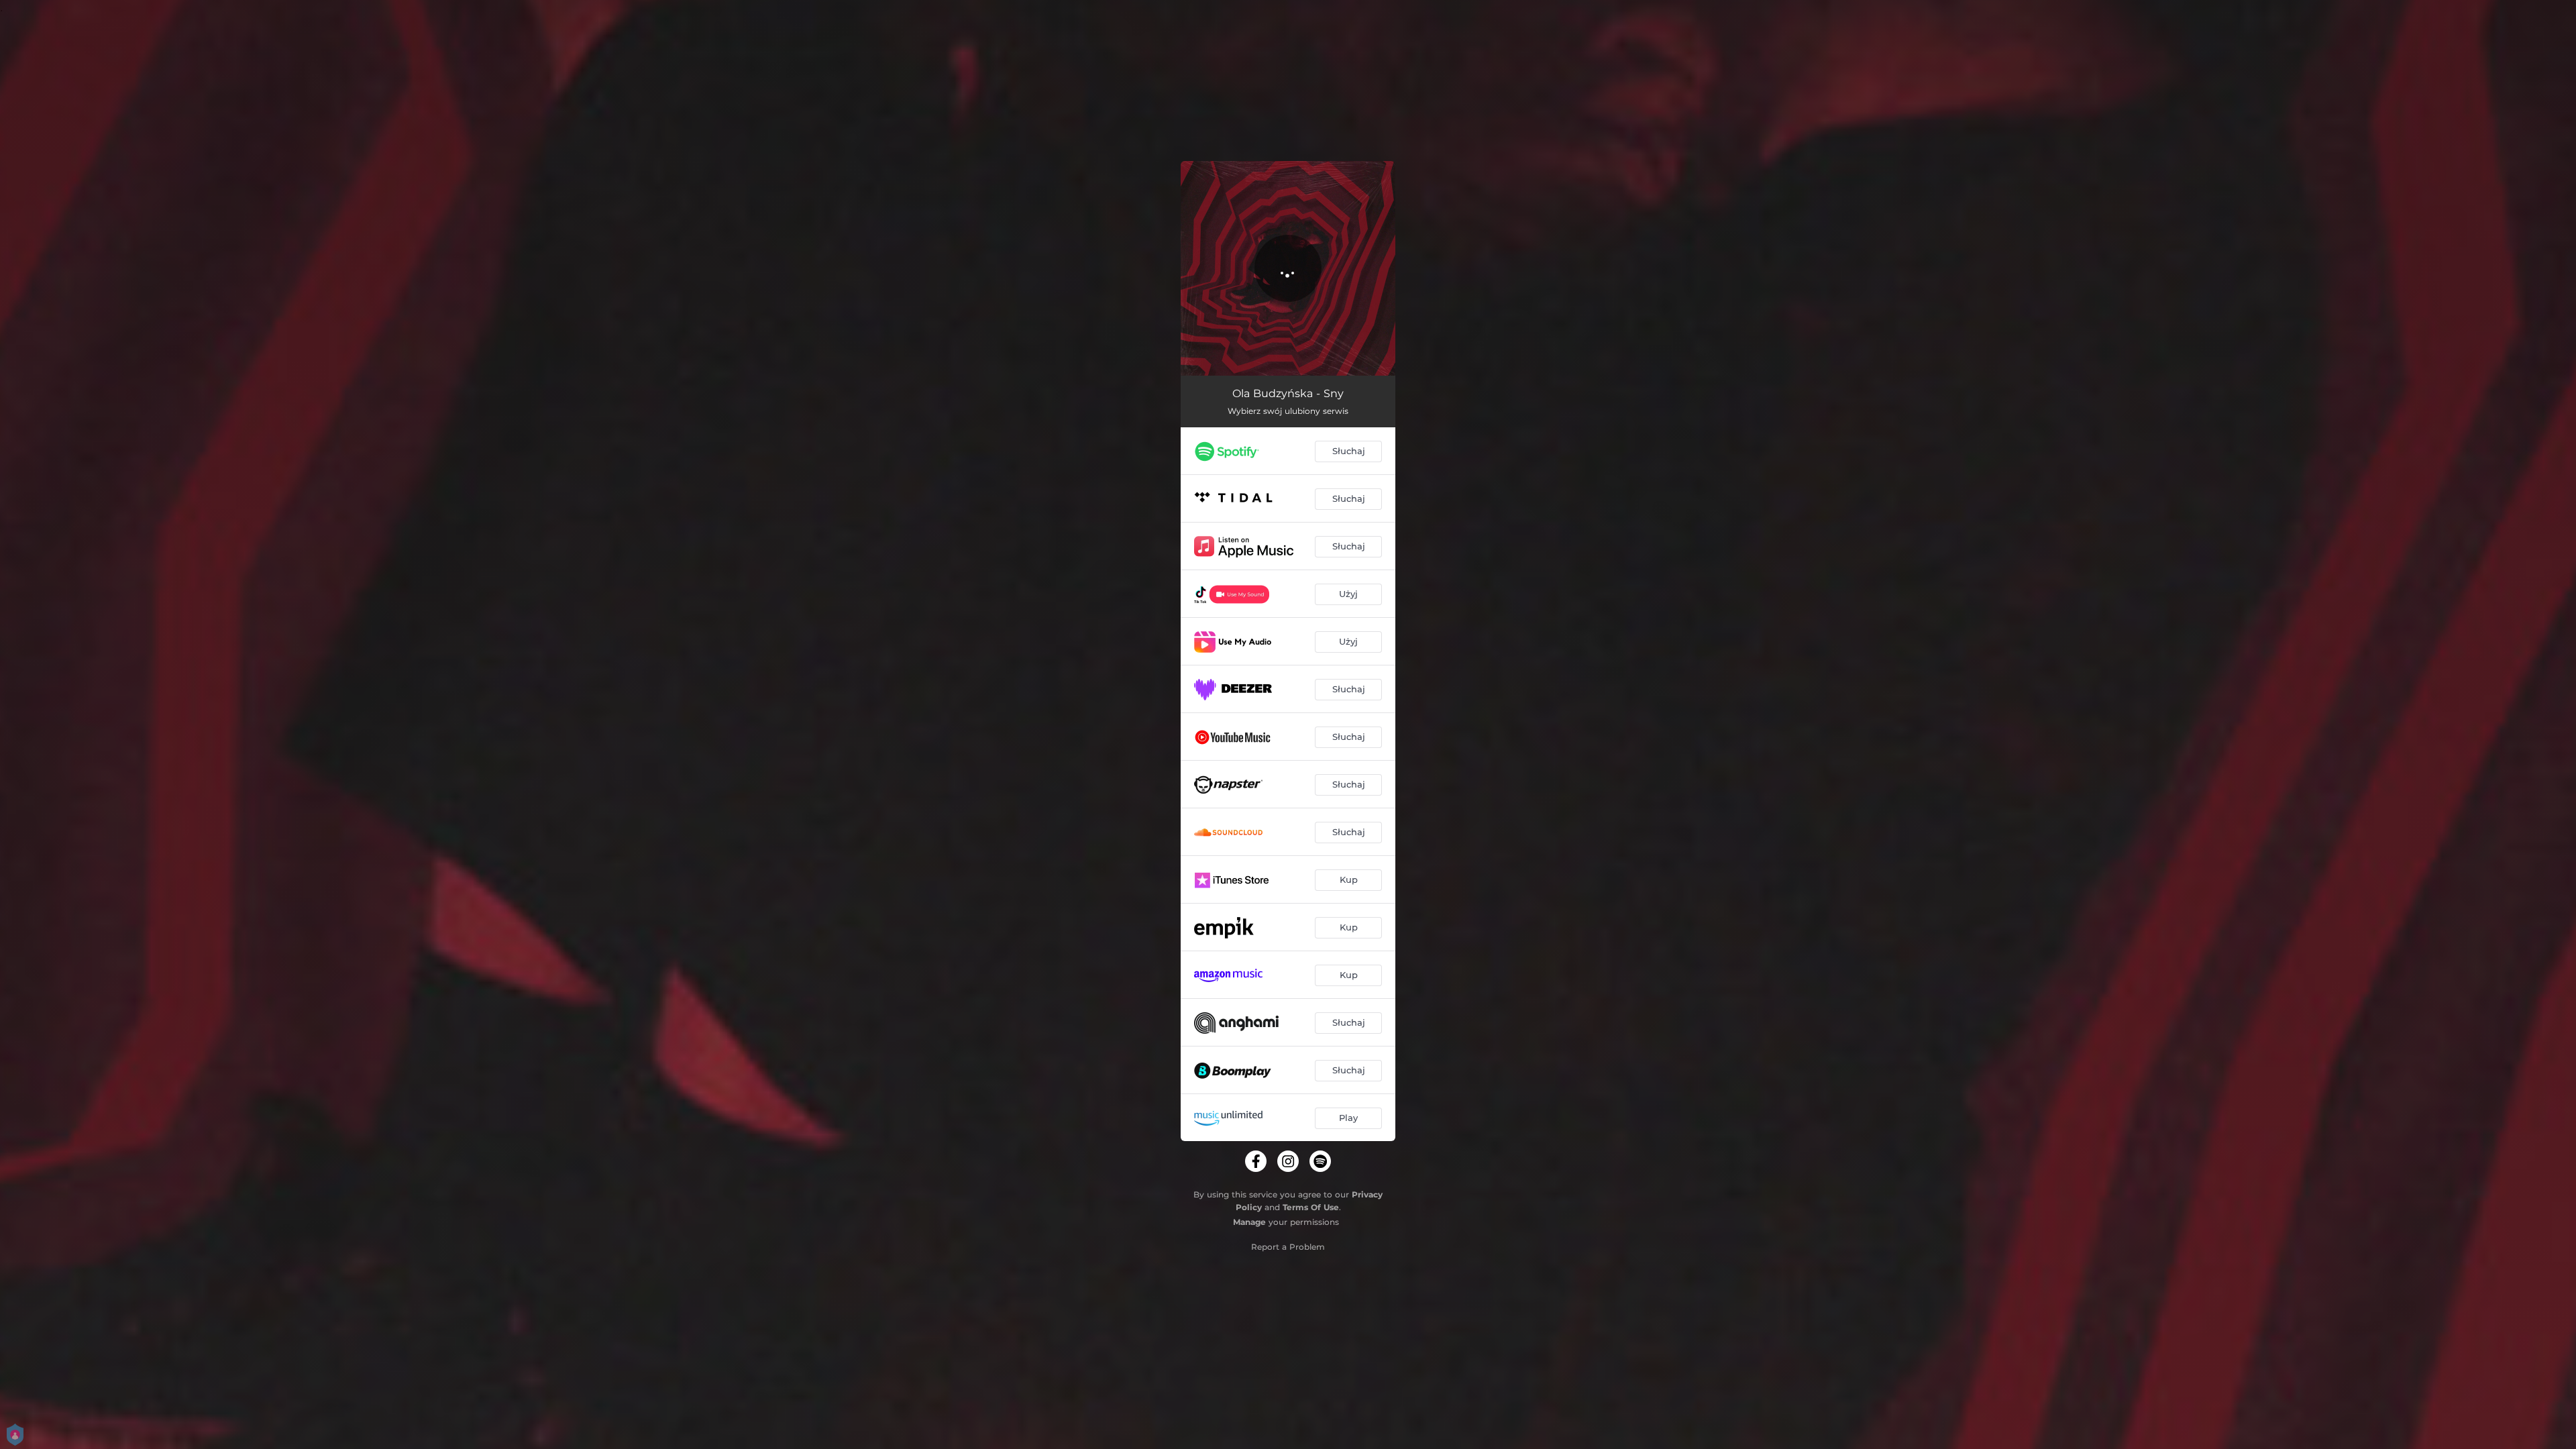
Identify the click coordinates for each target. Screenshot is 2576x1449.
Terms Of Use (1311, 1207)
